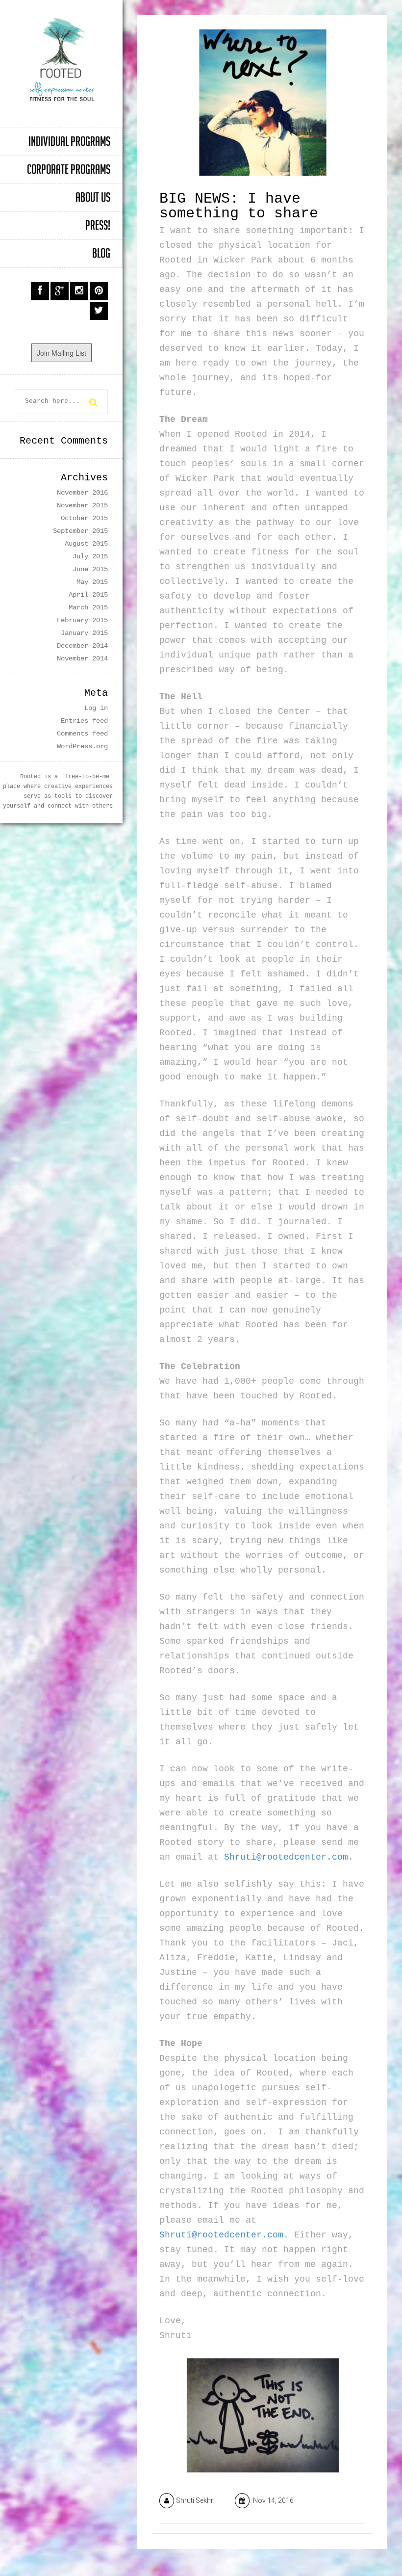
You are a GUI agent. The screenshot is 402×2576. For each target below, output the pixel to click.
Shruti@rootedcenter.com (286, 1857)
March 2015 (88, 607)
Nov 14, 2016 (273, 2500)
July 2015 (90, 556)
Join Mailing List (62, 353)
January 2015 (84, 633)
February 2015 (82, 620)
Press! (98, 227)
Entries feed (84, 721)
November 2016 (82, 493)
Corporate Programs (69, 171)
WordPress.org (82, 746)
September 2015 (80, 531)
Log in (96, 708)
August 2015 (86, 544)
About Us (93, 199)
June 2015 (90, 569)
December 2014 (82, 646)
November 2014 (82, 658)
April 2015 (88, 595)
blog (101, 255)
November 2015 (82, 505)
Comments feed (82, 734)
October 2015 (84, 518)
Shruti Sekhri (195, 2500)
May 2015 (92, 582)
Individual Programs (69, 143)
